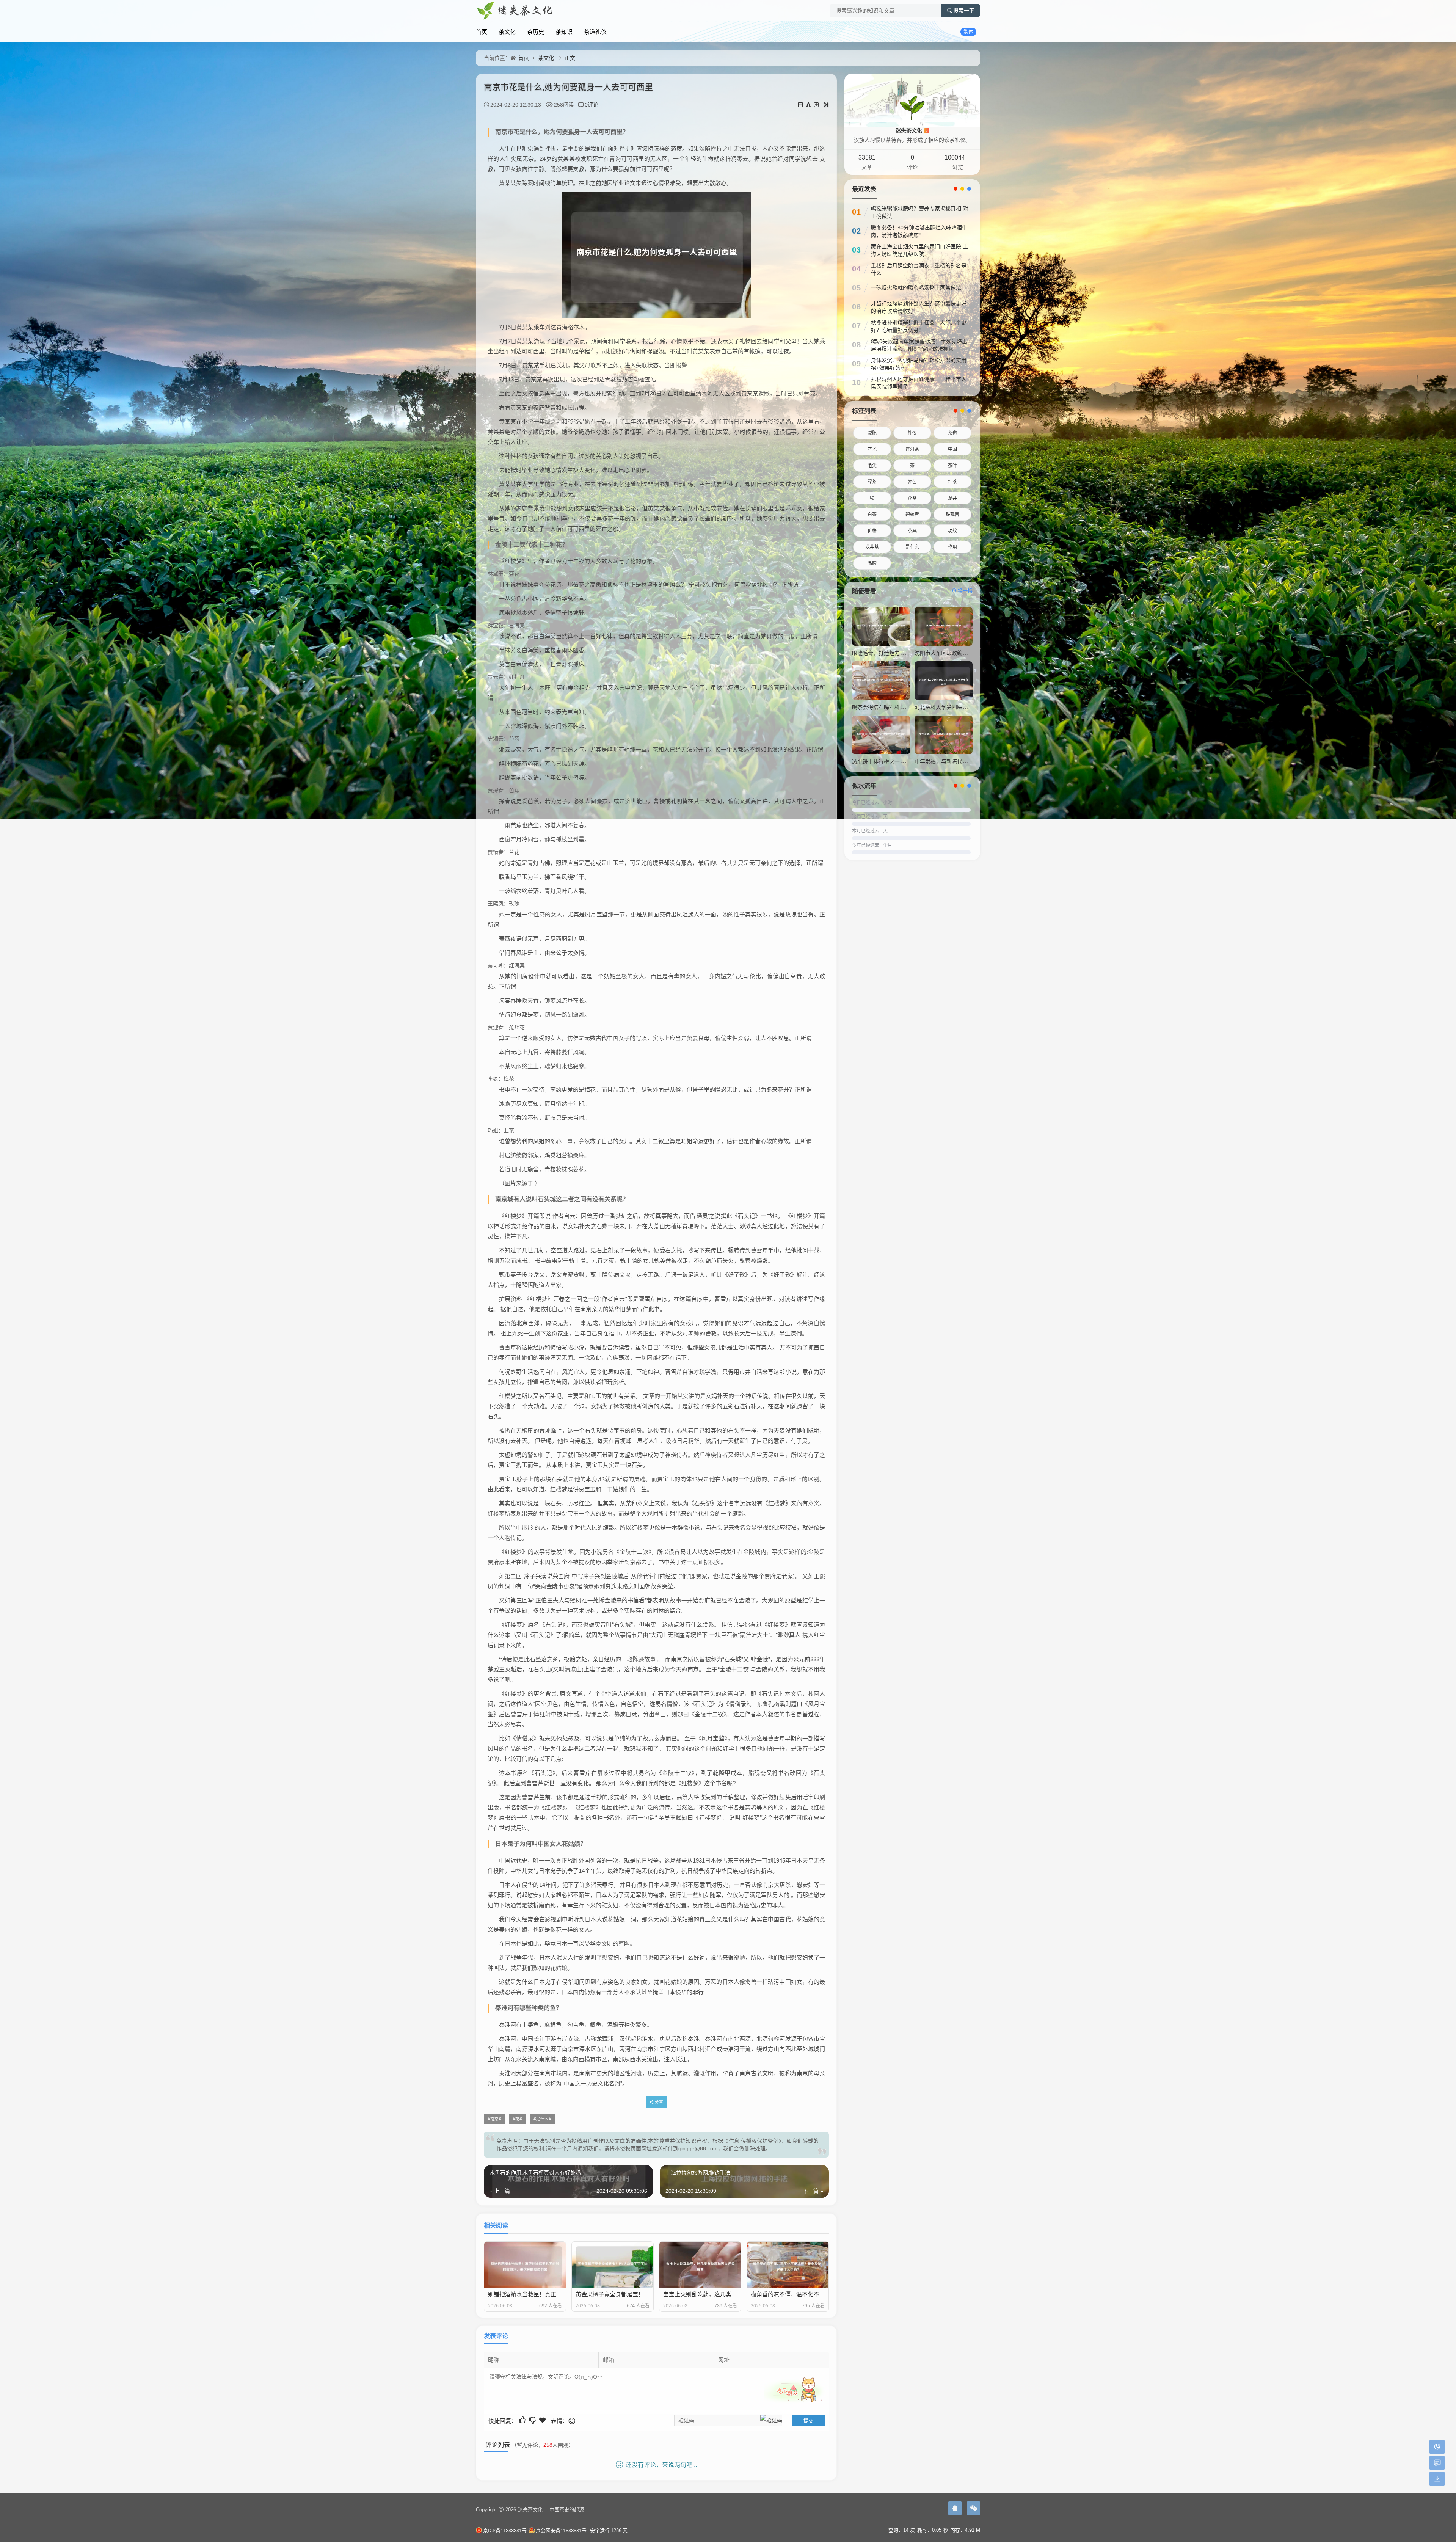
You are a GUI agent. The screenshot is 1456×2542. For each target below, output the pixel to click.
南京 (494, 2119)
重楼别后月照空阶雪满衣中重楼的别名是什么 (919, 269)
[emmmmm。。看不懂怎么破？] (533, 2420)
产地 (872, 449)
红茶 (952, 482)
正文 (570, 58)
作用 (952, 547)
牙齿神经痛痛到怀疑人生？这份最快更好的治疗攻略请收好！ (919, 307)
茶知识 (564, 31)
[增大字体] (817, 104)
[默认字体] (809, 104)
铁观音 (952, 514)
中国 (952, 449)
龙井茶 (872, 547)
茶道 (952, 433)
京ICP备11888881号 (505, 2530)
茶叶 (952, 465)
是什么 (542, 2119)
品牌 (872, 563)
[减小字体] (801, 104)
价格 (872, 531)
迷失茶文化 (912, 130)
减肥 (872, 433)
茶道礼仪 (595, 31)
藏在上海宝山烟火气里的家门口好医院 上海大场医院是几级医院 (919, 250)
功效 (952, 531)
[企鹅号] (955, 2508)
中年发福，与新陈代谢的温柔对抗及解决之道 (968, 761)
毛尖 (872, 465)
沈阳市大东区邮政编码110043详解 (955, 653)
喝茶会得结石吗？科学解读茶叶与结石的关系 (905, 707)
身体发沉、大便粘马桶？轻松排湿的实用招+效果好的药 (919, 364)
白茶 (872, 514)
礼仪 (912, 433)
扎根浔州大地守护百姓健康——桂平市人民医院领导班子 (919, 383)
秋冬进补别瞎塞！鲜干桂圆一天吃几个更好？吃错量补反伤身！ (919, 326)
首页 (482, 31)
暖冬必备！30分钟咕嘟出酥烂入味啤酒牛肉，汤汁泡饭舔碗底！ (919, 231)
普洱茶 (912, 449)
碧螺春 (912, 514)
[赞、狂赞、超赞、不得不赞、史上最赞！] (543, 2420)
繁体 (968, 32)
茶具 (912, 531)
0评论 (591, 104)
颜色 (912, 482)
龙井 (952, 498)
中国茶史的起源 (567, 2509)
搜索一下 (964, 11)
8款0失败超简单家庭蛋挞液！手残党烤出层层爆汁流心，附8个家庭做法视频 (919, 345)
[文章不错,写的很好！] (523, 2420)
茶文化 (507, 31)
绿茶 (872, 482)
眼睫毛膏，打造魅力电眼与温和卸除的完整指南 (908, 653)
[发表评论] (1437, 2463)
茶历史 (536, 31)
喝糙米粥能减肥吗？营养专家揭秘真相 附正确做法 (919, 212)
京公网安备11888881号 (561, 2530)
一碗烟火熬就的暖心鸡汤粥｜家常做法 (916, 287)
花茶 (912, 498)
